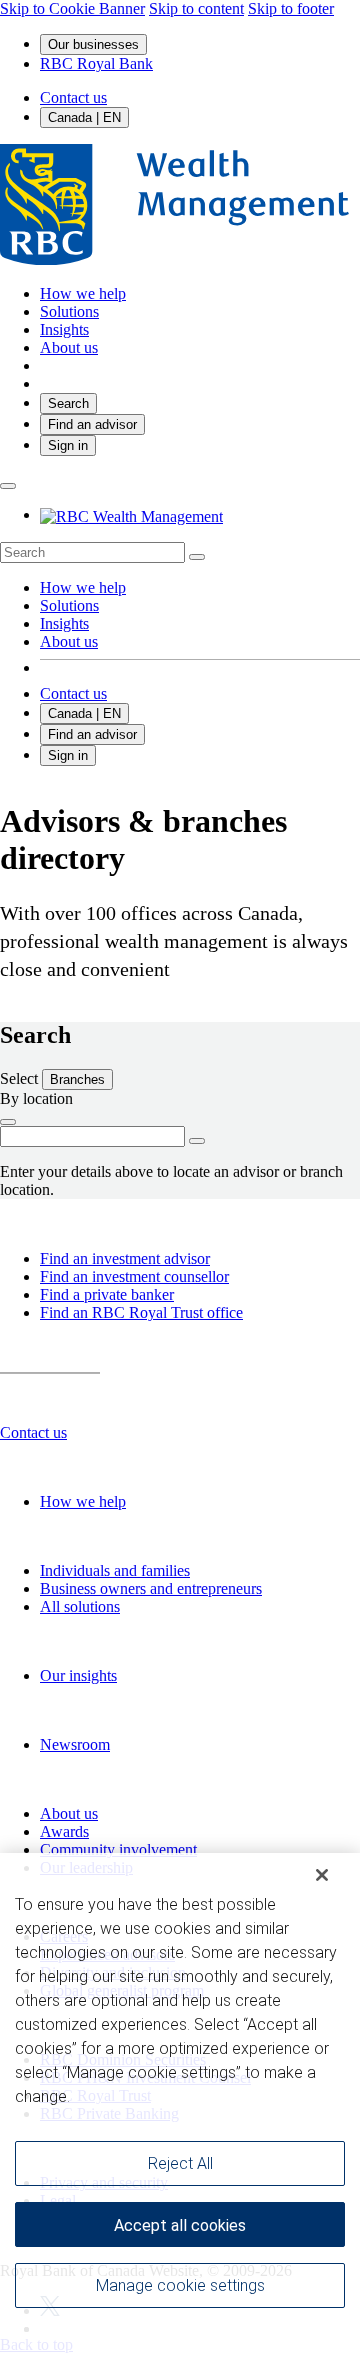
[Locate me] (8, 1122)
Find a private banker (107, 1294)
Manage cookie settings (180, 2285)
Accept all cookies (180, 2225)
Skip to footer (291, 8)
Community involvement (118, 1849)
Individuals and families (115, 1570)
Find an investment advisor (125, 1258)
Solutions (69, 605)
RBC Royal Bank (96, 63)
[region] (180, 2103)
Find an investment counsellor (134, 1276)
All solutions (80, 1606)
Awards (64, 1831)
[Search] (197, 557)
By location (36, 1098)
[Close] (322, 1875)
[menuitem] (180, 552)
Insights (64, 623)
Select (21, 1078)
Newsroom (75, 1744)
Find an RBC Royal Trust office (141, 1312)
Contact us (73, 97)
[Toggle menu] (8, 486)
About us (69, 641)
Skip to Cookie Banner (72, 8)
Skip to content (196, 8)
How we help (83, 587)
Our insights (78, 1675)
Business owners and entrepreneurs (151, 1588)
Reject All (180, 2163)
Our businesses (93, 44)
